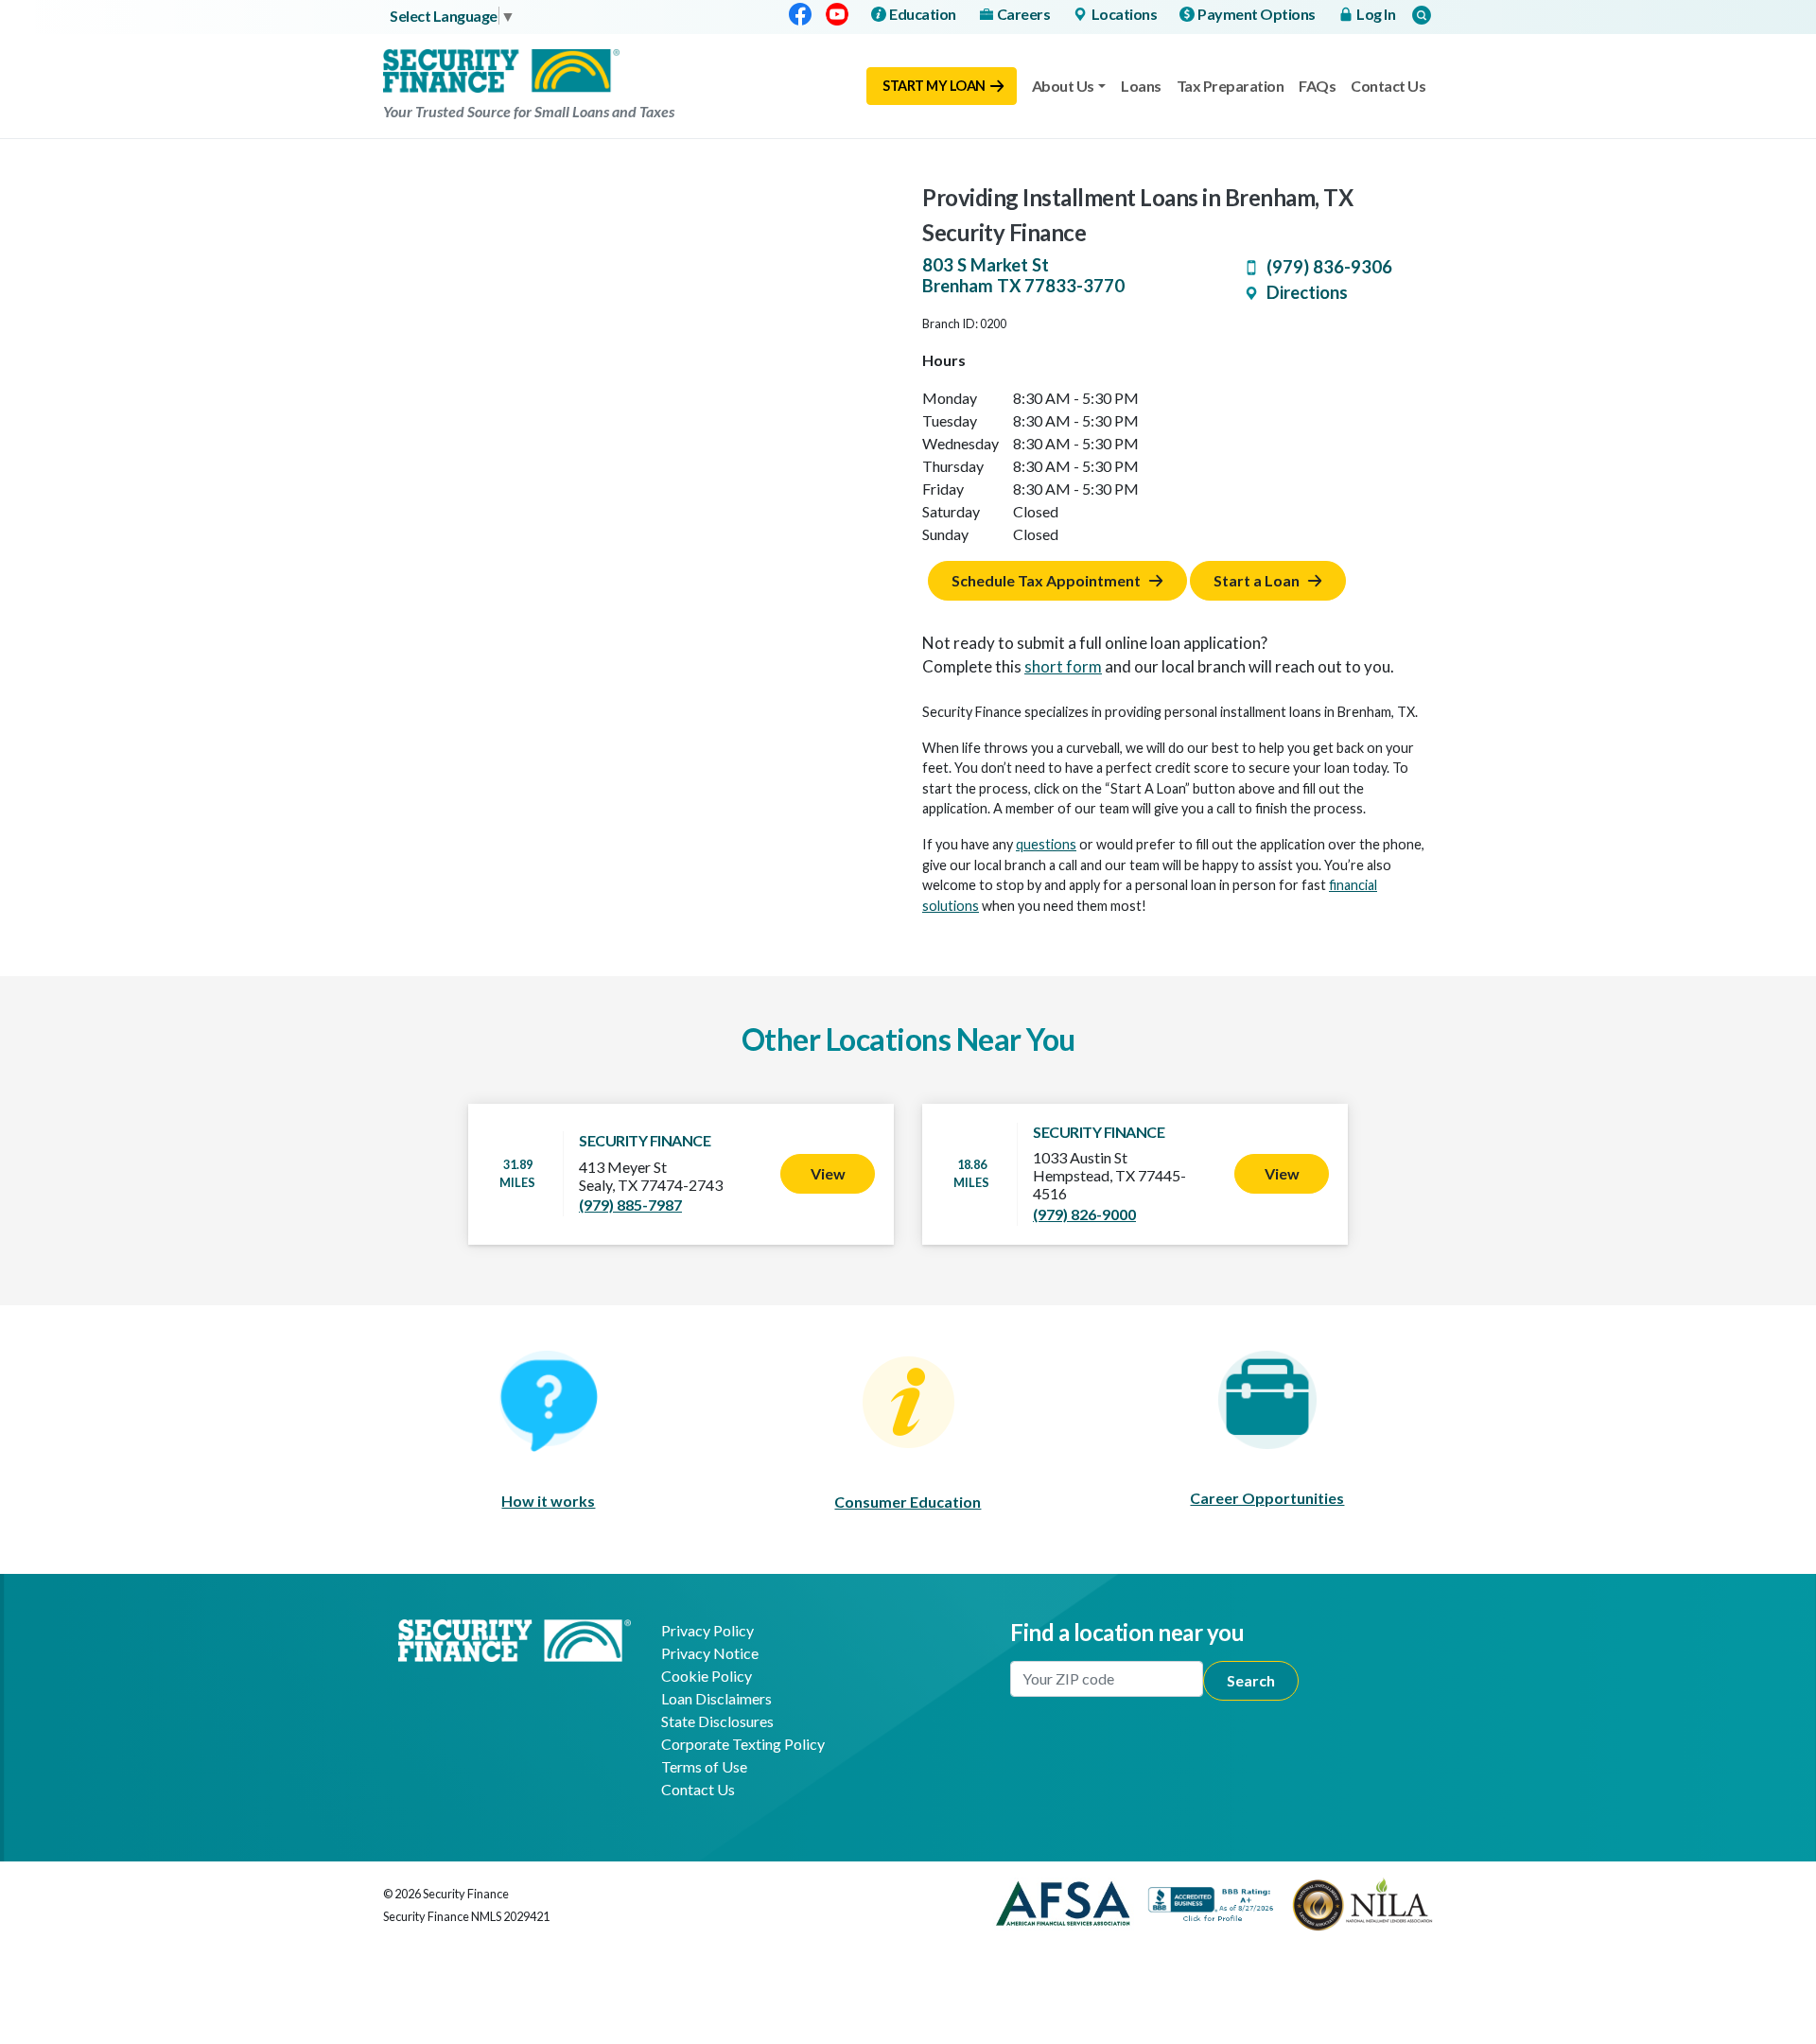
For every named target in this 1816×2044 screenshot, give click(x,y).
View (828, 1173)
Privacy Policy (707, 1630)
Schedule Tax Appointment (1046, 580)
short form (1063, 666)
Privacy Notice (710, 1653)
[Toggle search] (1422, 15)
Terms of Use (704, 1766)
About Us (1063, 86)
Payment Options (1257, 14)
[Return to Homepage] (515, 1638)
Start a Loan (1257, 580)
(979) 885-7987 (630, 1205)
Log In (1376, 14)
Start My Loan (934, 86)
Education (923, 14)
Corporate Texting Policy (743, 1744)
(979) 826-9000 (1084, 1214)
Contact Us (1388, 86)
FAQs (1317, 86)
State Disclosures (717, 1721)
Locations (1125, 14)
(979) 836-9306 (1329, 267)
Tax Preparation (1231, 86)
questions (1046, 844)
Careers (1024, 14)
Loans (1141, 86)
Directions (1307, 292)
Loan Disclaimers (716, 1698)
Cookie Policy (707, 1676)
